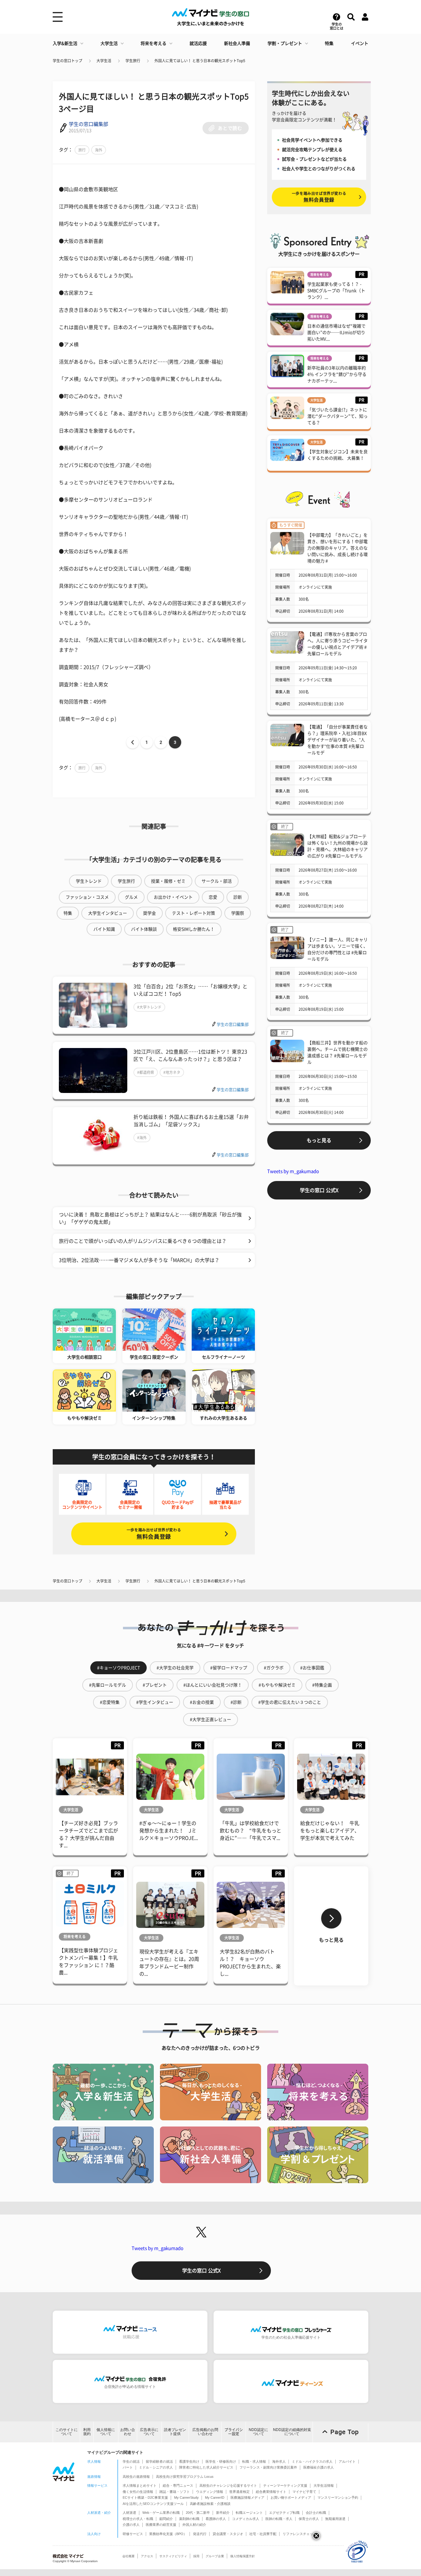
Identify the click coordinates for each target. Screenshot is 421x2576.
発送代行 (200, 2534)
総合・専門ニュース (178, 2485)
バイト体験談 (144, 929)
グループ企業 (215, 2556)
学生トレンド (89, 881)
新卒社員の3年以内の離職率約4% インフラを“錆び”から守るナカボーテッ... (337, 374)
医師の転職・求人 (279, 2519)
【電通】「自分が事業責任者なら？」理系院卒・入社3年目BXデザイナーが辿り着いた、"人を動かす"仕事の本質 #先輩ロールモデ (337, 740)
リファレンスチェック (300, 2534)
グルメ (131, 897)
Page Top (345, 2432)
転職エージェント (249, 2513)
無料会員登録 (154, 1534)
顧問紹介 (166, 2519)
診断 (238, 897)
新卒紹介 (223, 2513)
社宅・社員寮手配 (263, 2534)
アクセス (147, 2556)
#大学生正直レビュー (211, 1719)
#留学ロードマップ (229, 1668)
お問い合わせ (128, 2432)
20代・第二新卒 (198, 2513)
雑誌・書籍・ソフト (175, 2492)
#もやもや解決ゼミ (277, 1685)
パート (128, 2467)
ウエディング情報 (210, 2492)
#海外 (142, 1138)
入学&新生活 (65, 43)
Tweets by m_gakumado (293, 1171)
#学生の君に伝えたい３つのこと (290, 1702)
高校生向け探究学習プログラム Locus (185, 2477)
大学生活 (109, 43)
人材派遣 (129, 2513)
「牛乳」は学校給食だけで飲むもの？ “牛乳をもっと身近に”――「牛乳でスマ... (251, 1831)
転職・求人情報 (254, 2461)
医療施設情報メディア (247, 2497)
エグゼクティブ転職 (284, 2513)
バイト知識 (104, 929)
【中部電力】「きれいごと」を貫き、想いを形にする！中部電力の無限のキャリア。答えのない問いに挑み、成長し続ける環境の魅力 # (337, 548)
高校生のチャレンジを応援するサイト (228, 2485)
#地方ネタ (172, 1072)
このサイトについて (67, 2432)
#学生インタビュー (155, 1702)
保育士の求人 (309, 2519)
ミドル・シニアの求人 (156, 2467)
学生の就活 (131, 2461)
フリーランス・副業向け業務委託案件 (268, 2467)
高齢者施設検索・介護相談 (210, 2504)
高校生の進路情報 (136, 2477)
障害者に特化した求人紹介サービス (206, 2467)
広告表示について (149, 2432)
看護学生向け (189, 2461)
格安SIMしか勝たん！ (194, 929)
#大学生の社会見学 (175, 1668)
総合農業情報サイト (271, 2492)
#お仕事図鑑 (312, 1668)
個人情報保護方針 (243, 2556)
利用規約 (87, 2432)
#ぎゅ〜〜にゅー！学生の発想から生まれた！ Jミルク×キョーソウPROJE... (169, 1831)
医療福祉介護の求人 (319, 2467)
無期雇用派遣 (335, 2519)
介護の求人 (131, 2525)
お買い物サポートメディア (291, 2497)
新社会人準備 (237, 43)
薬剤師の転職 (189, 2519)
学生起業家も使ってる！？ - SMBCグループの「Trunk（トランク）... (336, 291)
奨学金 (149, 913)
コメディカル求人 (246, 2519)
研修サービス (133, 2534)
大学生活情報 (324, 2485)
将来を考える (153, 43)
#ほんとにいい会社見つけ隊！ (213, 1685)
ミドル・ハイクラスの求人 (312, 2461)
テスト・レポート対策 (194, 913)
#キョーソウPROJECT (119, 1668)
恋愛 (213, 897)
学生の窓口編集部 (88, 124)
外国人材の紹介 (194, 2525)
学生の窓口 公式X (319, 1190)
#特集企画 (322, 1685)
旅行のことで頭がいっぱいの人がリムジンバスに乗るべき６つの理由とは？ (143, 1241)
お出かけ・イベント (173, 897)
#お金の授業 (202, 1702)
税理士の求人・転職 (138, 2519)
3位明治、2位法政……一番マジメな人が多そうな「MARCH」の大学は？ (139, 1260)
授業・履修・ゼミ (168, 881)
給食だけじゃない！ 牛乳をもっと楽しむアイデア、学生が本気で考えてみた (330, 1831)
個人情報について (106, 2432)
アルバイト (347, 2461)
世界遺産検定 (239, 2492)
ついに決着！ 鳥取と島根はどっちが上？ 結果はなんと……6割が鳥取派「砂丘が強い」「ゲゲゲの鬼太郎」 (150, 1218)
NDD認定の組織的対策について (292, 2432)
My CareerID (215, 2497)
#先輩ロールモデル (108, 1685)
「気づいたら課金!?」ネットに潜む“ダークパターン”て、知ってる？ (337, 416)
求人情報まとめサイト (140, 2485)
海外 (99, 150)
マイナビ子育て (304, 2492)
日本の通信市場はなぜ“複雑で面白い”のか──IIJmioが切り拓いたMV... (336, 333)
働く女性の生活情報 (138, 2492)
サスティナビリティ (173, 2556)
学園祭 (238, 913)
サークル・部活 (217, 881)
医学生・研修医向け (221, 2461)
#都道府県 (146, 1072)
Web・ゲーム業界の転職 (161, 2513)
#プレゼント (155, 1685)
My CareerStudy (186, 2497)
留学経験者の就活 (159, 2461)
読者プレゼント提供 (175, 2432)
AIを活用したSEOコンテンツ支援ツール (153, 2504)
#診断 (236, 1702)
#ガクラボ (274, 1668)
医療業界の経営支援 (161, 2525)
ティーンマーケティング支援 (285, 2485)
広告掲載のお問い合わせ (205, 2432)
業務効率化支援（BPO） (168, 2534)
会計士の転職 (316, 2513)
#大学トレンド (149, 1007)
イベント (360, 43)
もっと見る (319, 1140)
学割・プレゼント (285, 43)
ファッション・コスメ (87, 897)
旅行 (82, 150)
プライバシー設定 (234, 2432)
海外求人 (279, 2461)
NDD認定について (258, 2432)
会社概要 (129, 2556)
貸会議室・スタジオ (228, 2534)
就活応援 (198, 43)
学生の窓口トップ (67, 61)
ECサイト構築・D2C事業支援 (145, 2497)
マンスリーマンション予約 (338, 2497)
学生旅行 (133, 61)
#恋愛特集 (110, 1702)
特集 (329, 43)
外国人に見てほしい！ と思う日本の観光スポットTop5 (200, 61)
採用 (196, 2556)
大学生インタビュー (108, 913)
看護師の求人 (216, 2519)
